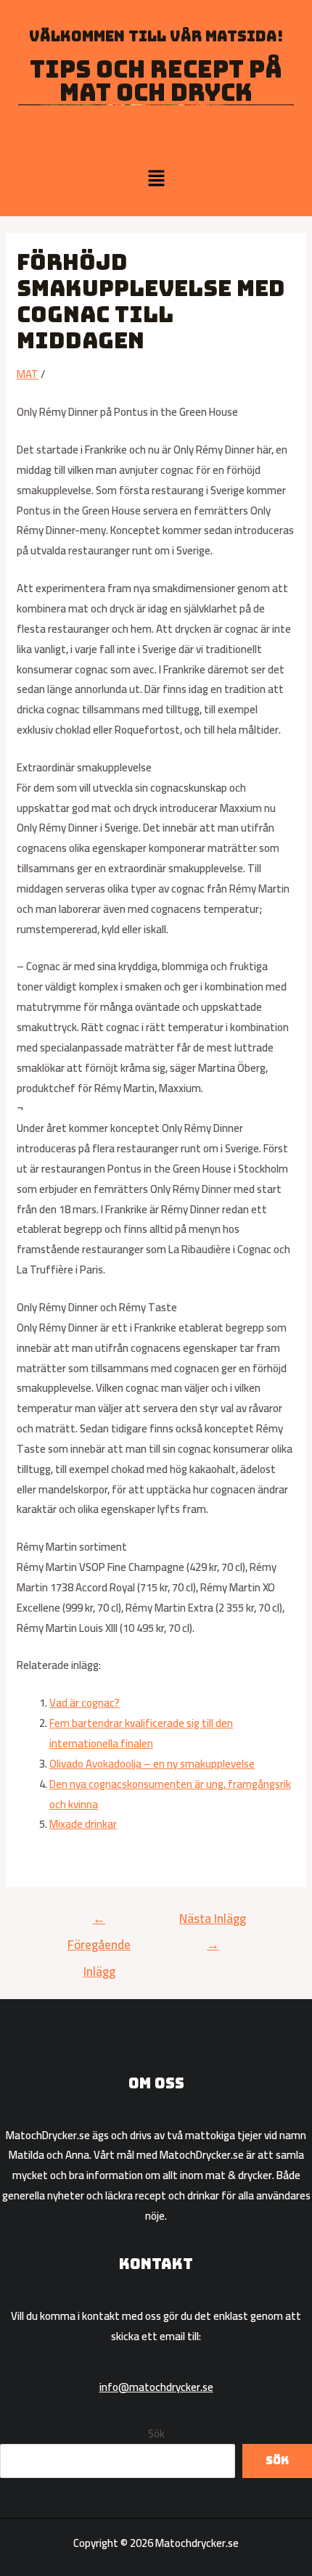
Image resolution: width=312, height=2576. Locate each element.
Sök (156, 2433)
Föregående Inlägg (99, 1921)
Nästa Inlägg (213, 1921)
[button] (156, 179)
